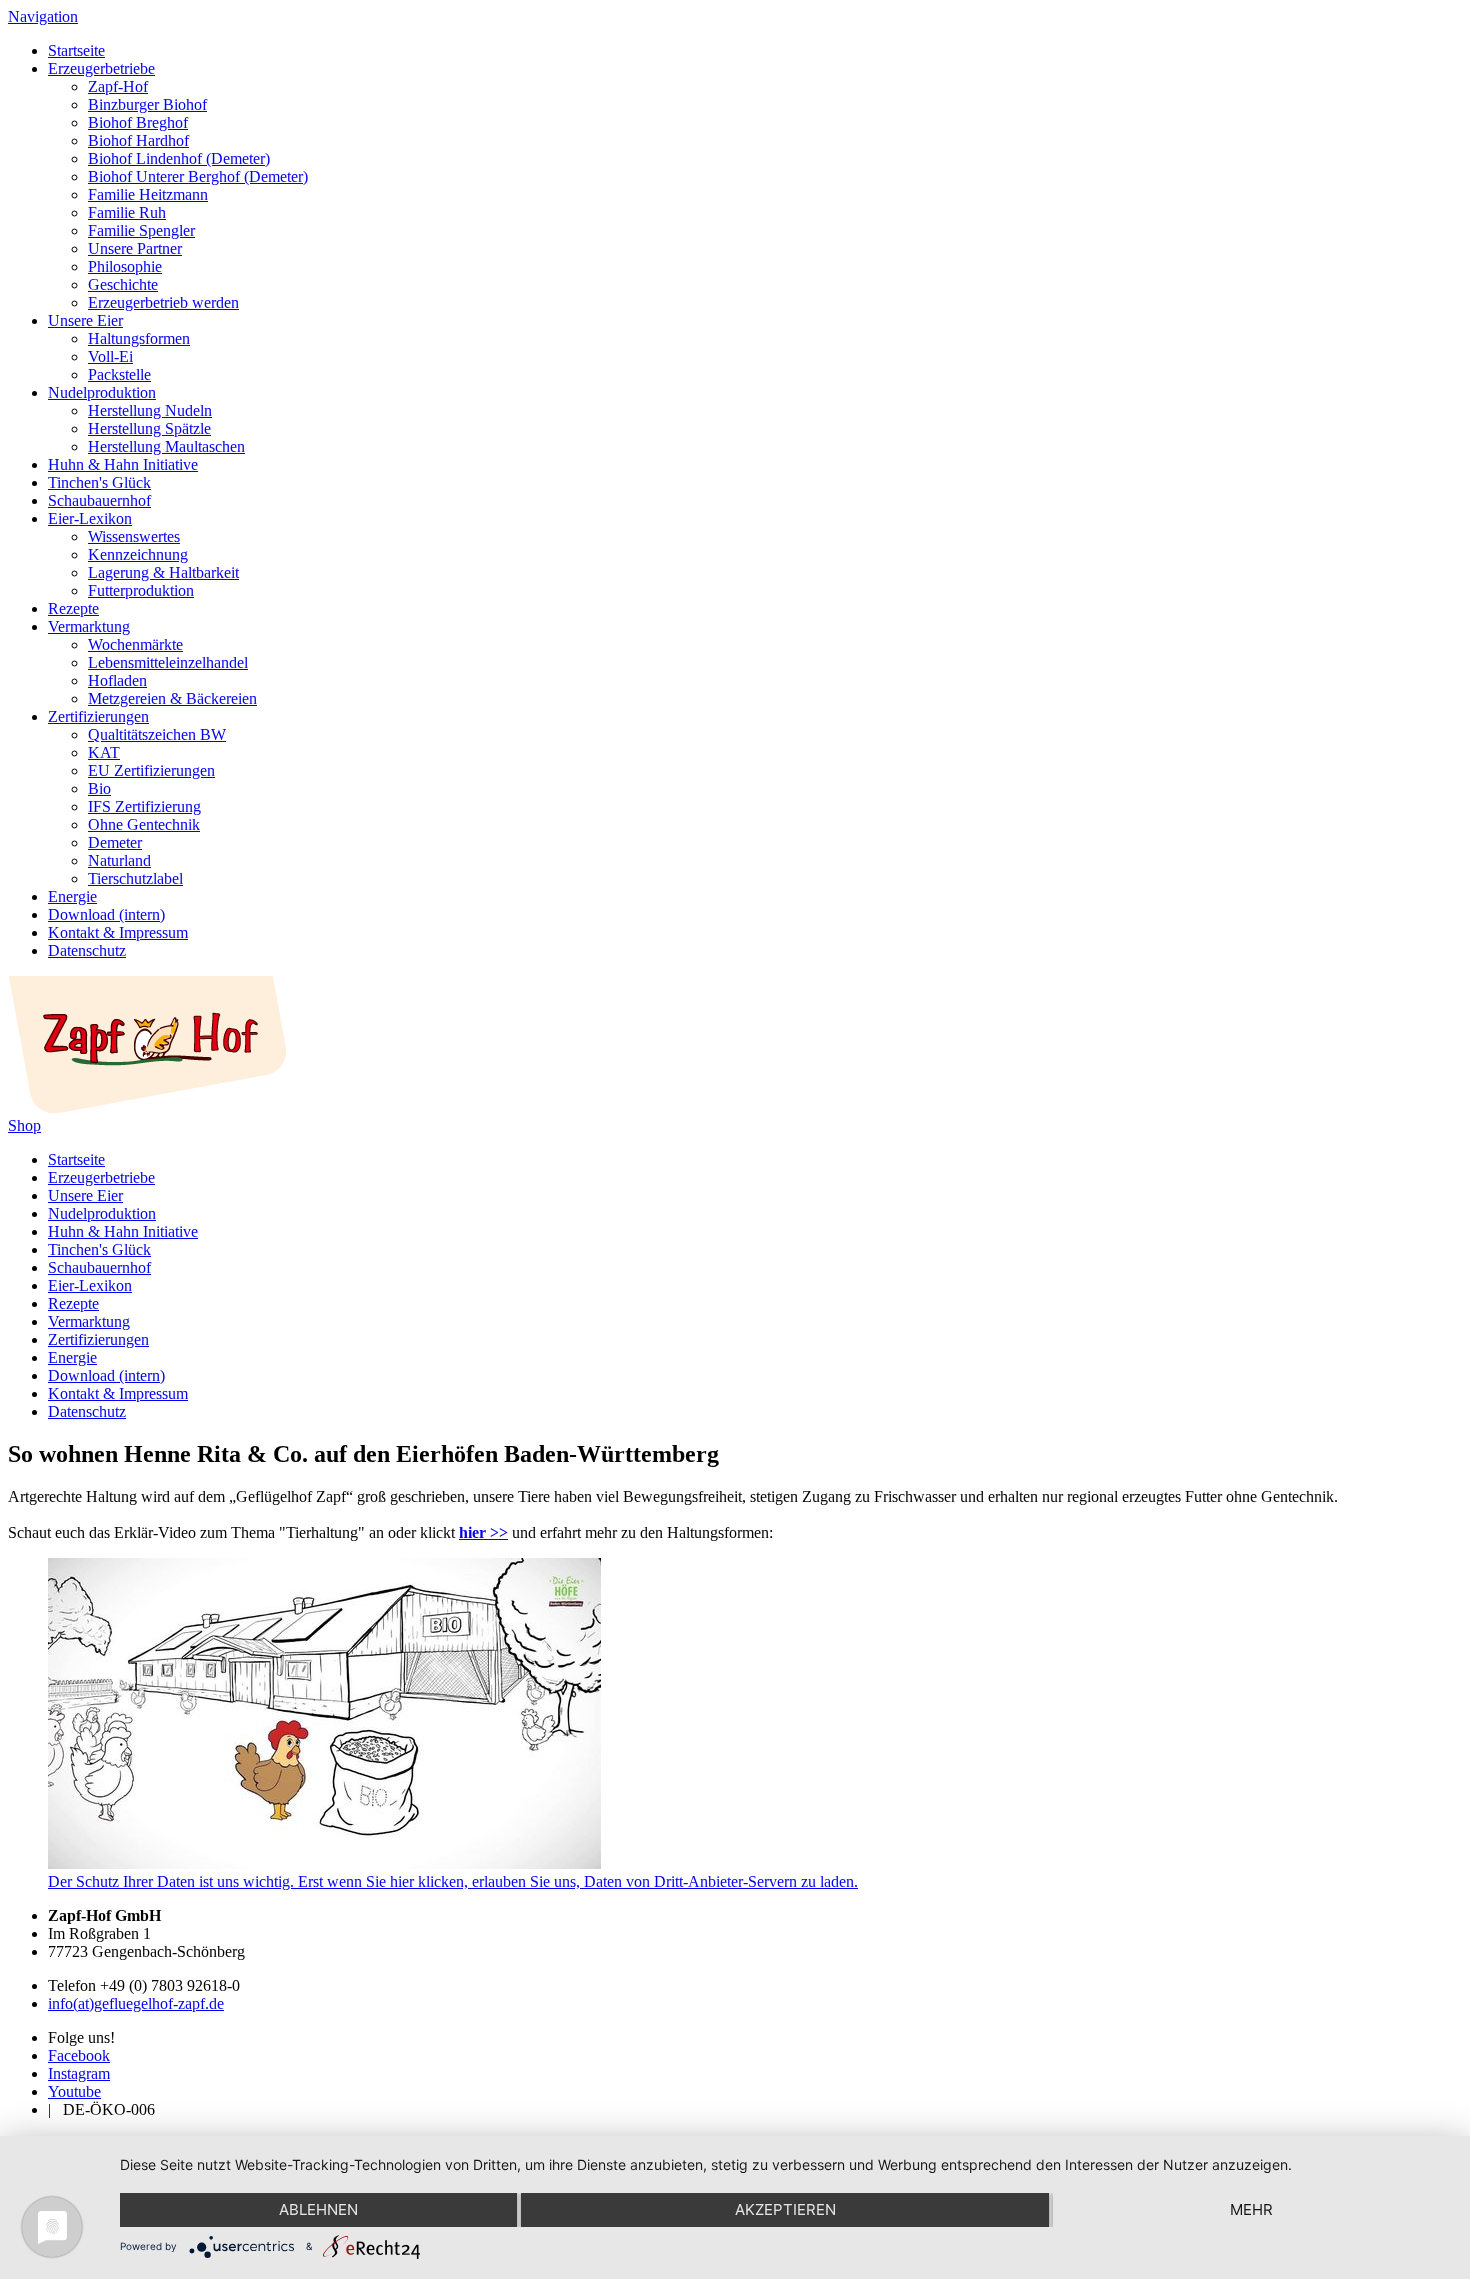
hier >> (483, 1532)
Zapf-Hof (118, 86)
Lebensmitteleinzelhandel (168, 662)
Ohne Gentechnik (144, 824)
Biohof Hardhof (138, 140)
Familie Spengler (141, 230)
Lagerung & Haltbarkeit (163, 572)
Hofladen (117, 680)
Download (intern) (106, 914)
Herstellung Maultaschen (166, 446)
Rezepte (73, 608)
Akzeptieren (785, 2209)
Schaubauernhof (99, 500)
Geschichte (123, 284)
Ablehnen (318, 2209)
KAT (104, 752)
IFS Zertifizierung (144, 806)
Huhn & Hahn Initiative (123, 464)
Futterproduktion (141, 590)
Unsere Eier (85, 320)
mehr (1251, 2209)
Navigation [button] (43, 16)
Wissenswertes (134, 536)
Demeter (115, 842)
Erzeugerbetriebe (101, 68)
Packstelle (119, 374)
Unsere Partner (135, 248)
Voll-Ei (110, 356)
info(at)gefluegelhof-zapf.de (136, 2003)
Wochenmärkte (135, 644)
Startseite (76, 50)
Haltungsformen (139, 338)
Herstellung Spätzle (149, 428)
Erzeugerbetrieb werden (163, 302)
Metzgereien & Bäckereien (172, 698)
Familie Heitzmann (148, 194)
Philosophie (125, 266)
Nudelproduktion (102, 392)
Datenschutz (87, 950)
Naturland (119, 860)
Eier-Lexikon (90, 518)
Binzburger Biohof (147, 104)
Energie (72, 896)
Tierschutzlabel (135, 878)
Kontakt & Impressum (118, 932)
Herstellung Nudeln (150, 410)
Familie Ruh (127, 212)
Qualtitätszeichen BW (157, 734)
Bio (99, 788)
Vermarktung (89, 626)
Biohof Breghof (138, 122)
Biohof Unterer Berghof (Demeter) (198, 176)
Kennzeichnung (138, 554)
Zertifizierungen (98, 716)
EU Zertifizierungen (151, 770)
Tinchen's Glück (99, 482)
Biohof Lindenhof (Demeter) (179, 158)
